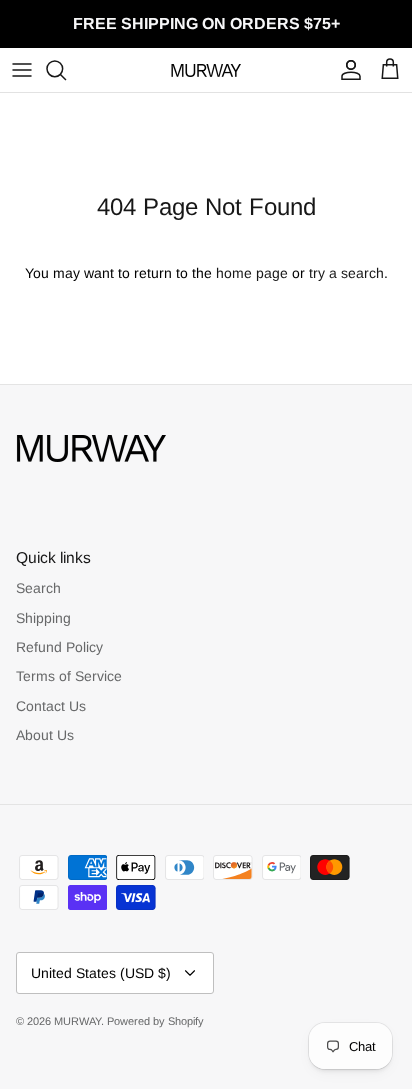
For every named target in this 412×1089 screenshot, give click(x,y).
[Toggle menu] (22, 70)
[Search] (66, 70)
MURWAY (77, 1021)
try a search (346, 273)
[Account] (346, 70)
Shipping (43, 618)
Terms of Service (69, 676)
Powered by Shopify (155, 1021)
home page (252, 273)
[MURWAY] (206, 70)
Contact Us (51, 706)
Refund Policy (59, 647)
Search (38, 588)
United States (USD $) (101, 973)
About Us (45, 735)
